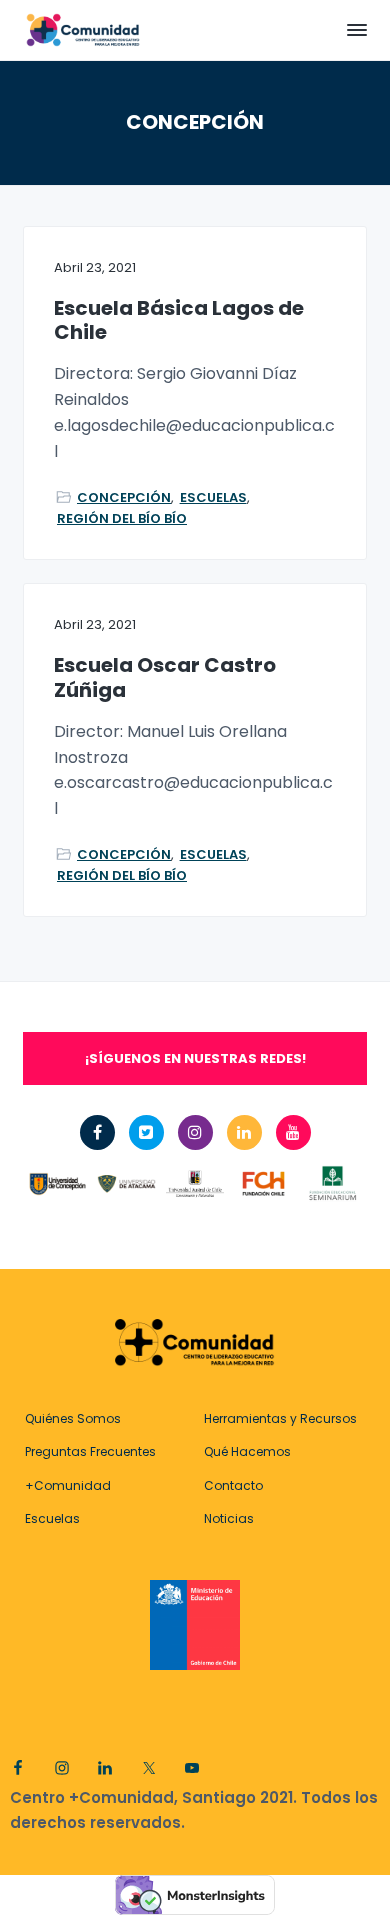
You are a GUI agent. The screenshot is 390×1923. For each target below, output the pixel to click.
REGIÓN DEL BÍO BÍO (122, 518)
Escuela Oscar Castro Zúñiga (165, 677)
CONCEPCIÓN (124, 497)
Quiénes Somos (73, 1418)
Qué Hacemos (247, 1451)
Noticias (229, 1518)
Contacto (233, 1485)
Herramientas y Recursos (280, 1418)
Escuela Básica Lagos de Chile (179, 320)
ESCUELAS (213, 497)
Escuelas (52, 1518)
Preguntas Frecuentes (90, 1451)
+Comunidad (68, 1485)
